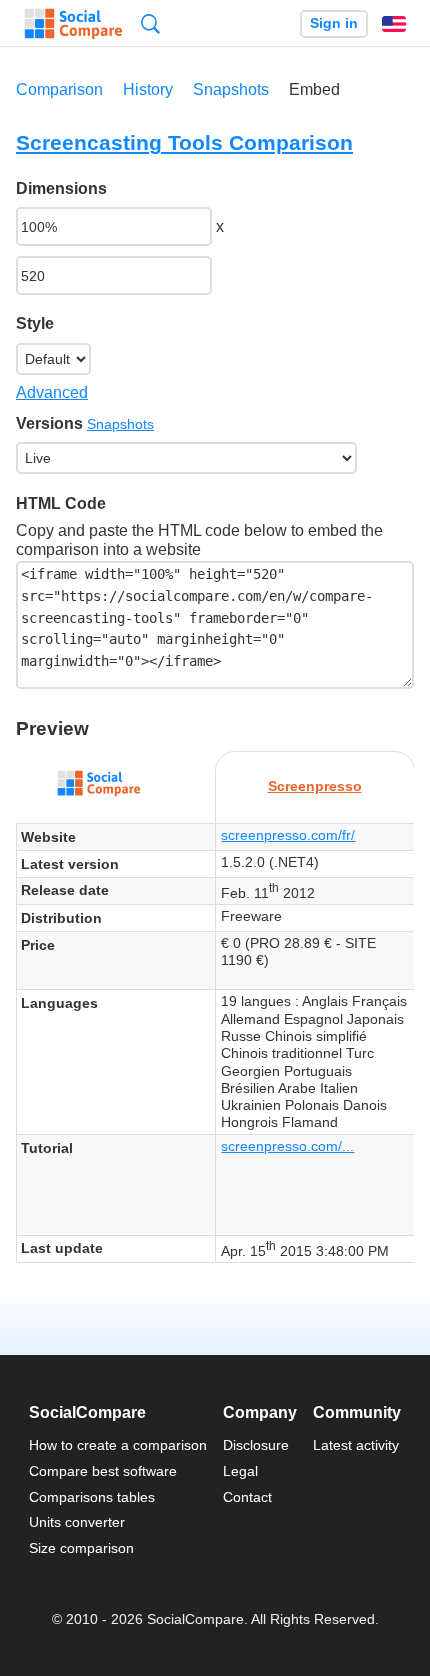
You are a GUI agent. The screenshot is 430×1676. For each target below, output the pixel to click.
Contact (247, 1497)
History (148, 89)
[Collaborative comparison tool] (73, 24)
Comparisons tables (92, 1497)
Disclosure (256, 1445)
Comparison (59, 89)
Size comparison (81, 1548)
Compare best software (103, 1471)
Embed (314, 89)
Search (150, 23)
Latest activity (356, 1445)
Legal (240, 1471)
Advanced (52, 392)
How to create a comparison (118, 1445)
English (394, 24)
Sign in (334, 23)
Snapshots (231, 89)
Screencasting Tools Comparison (184, 142)
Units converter (77, 1522)
